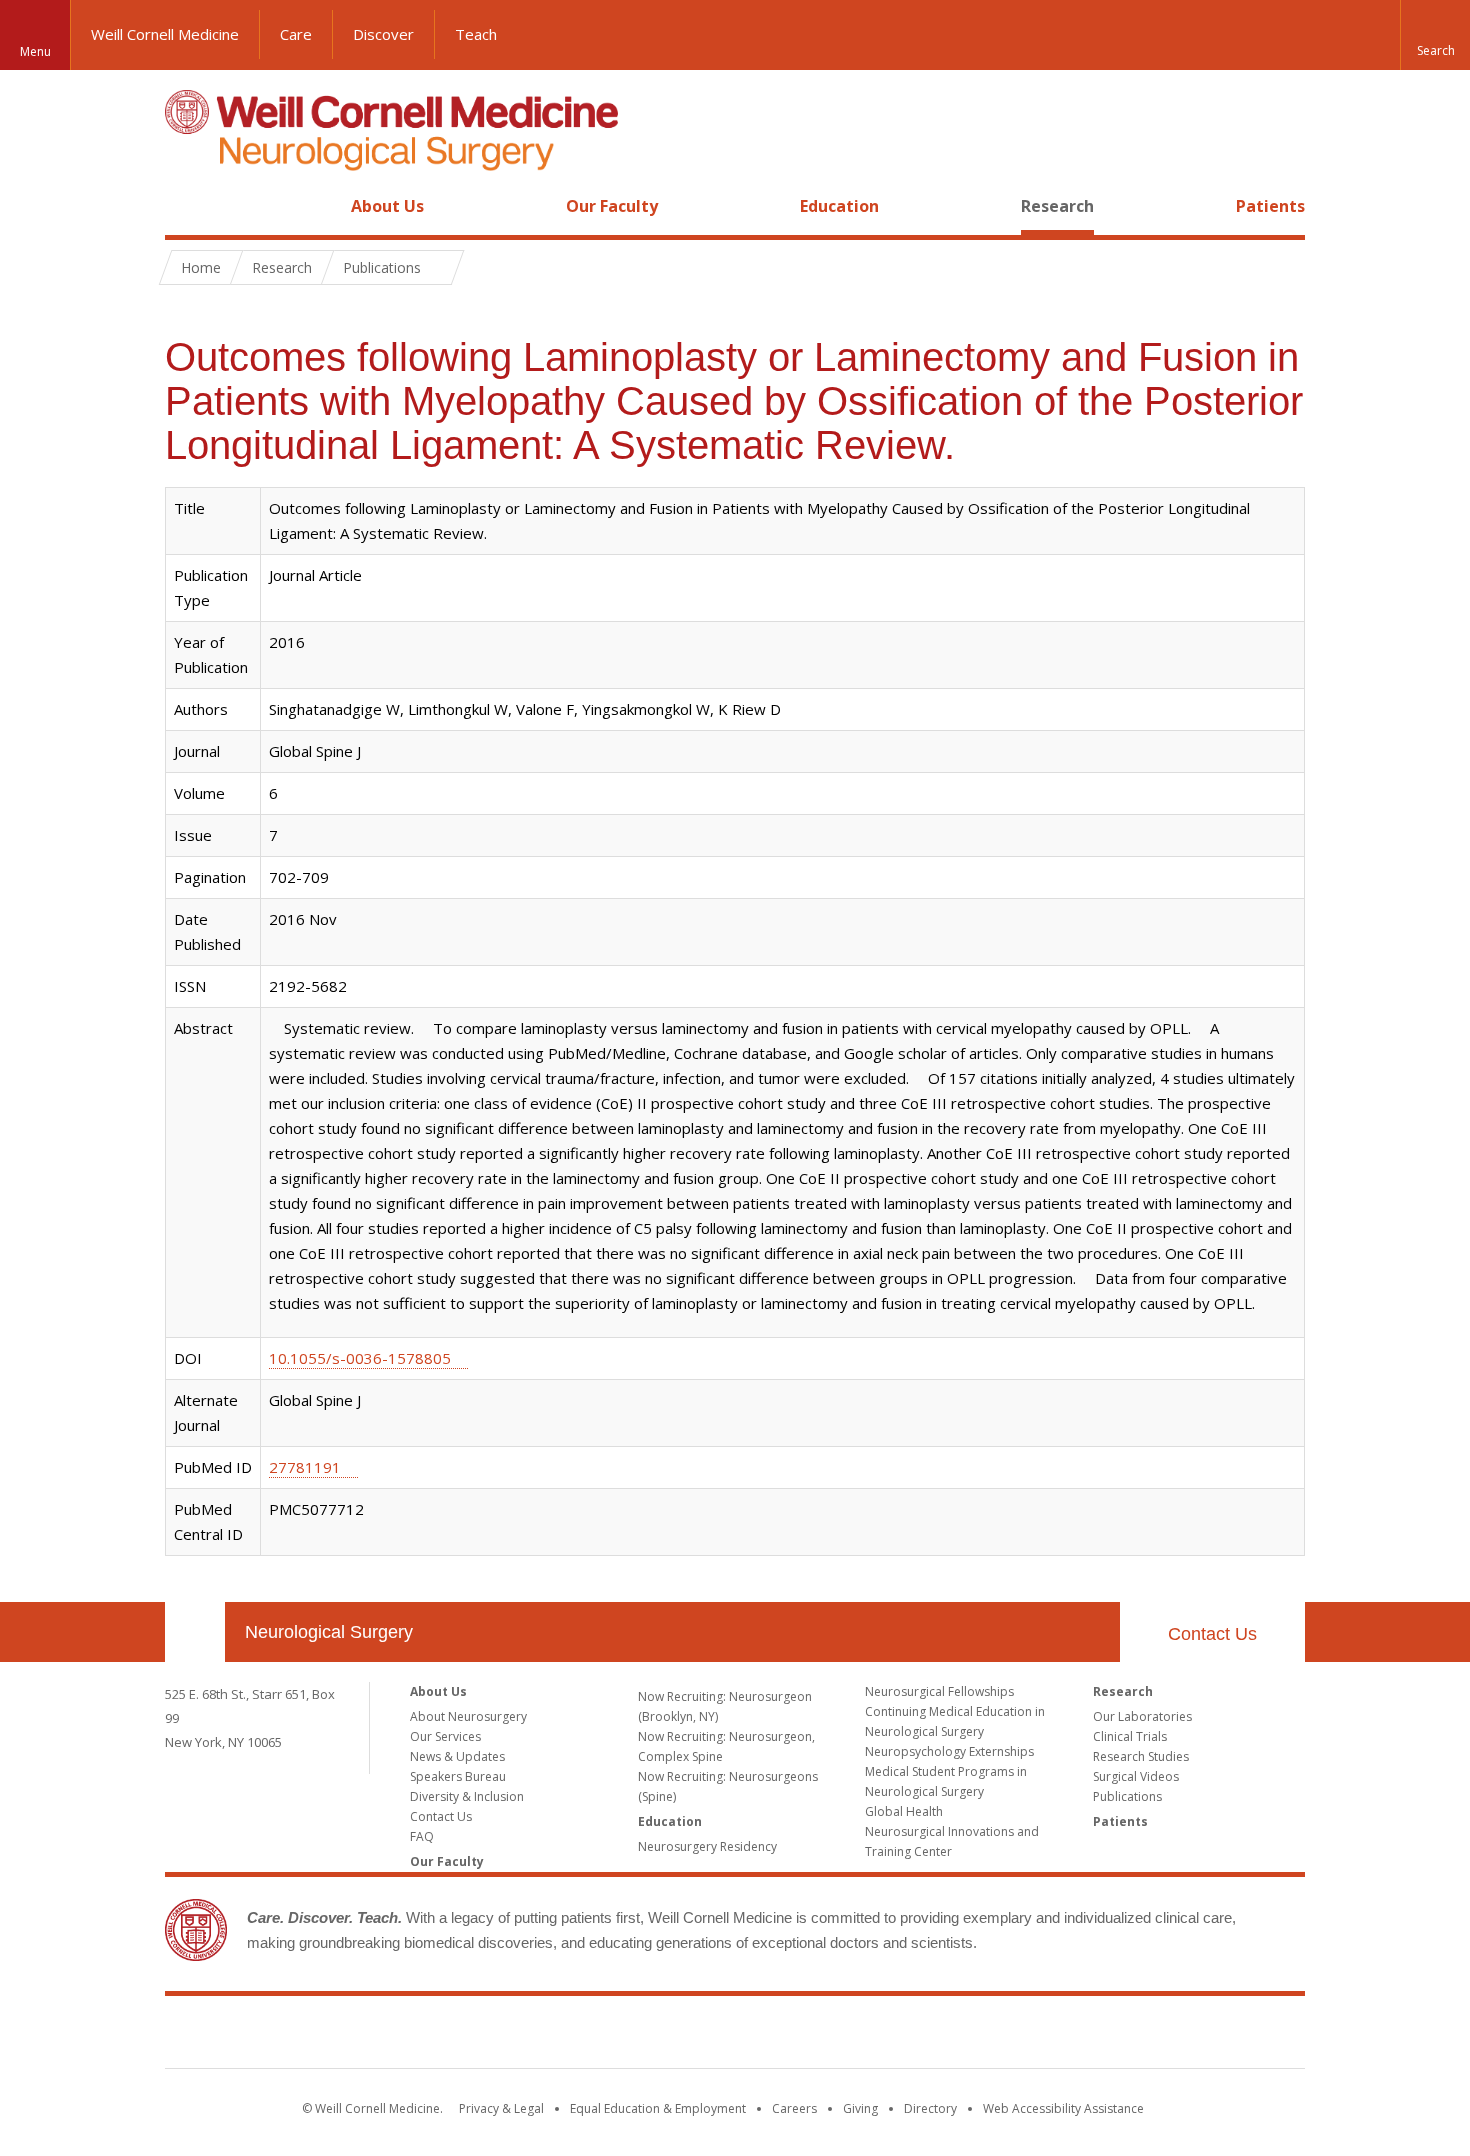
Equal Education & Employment (658, 2108)
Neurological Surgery (329, 1632)
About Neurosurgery (468, 1716)
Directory (930, 2108)
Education (839, 206)
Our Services (445, 1736)
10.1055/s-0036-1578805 (360, 1358)
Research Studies (1141, 1756)
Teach (476, 34)
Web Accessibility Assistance (1063, 2108)
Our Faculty (612, 206)
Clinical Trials (1130, 1736)
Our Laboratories (1142, 1716)
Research (1057, 206)
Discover (383, 34)
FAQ (422, 1836)
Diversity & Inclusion (467, 1796)
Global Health (904, 1811)
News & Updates (457, 1756)
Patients (1270, 206)
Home (187, 206)
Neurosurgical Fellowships (939, 1691)
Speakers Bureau (458, 1776)
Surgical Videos (1136, 1776)
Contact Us (1212, 1634)
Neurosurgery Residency (707, 1846)
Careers (794, 2108)
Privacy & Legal (501, 2108)
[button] (1435, 35)
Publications (1127, 1796)
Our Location (195, 1632)
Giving (860, 2108)
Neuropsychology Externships (949, 1751)
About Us (387, 206)
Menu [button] (35, 51)
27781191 (305, 1467)
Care (296, 34)
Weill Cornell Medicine (165, 34)
